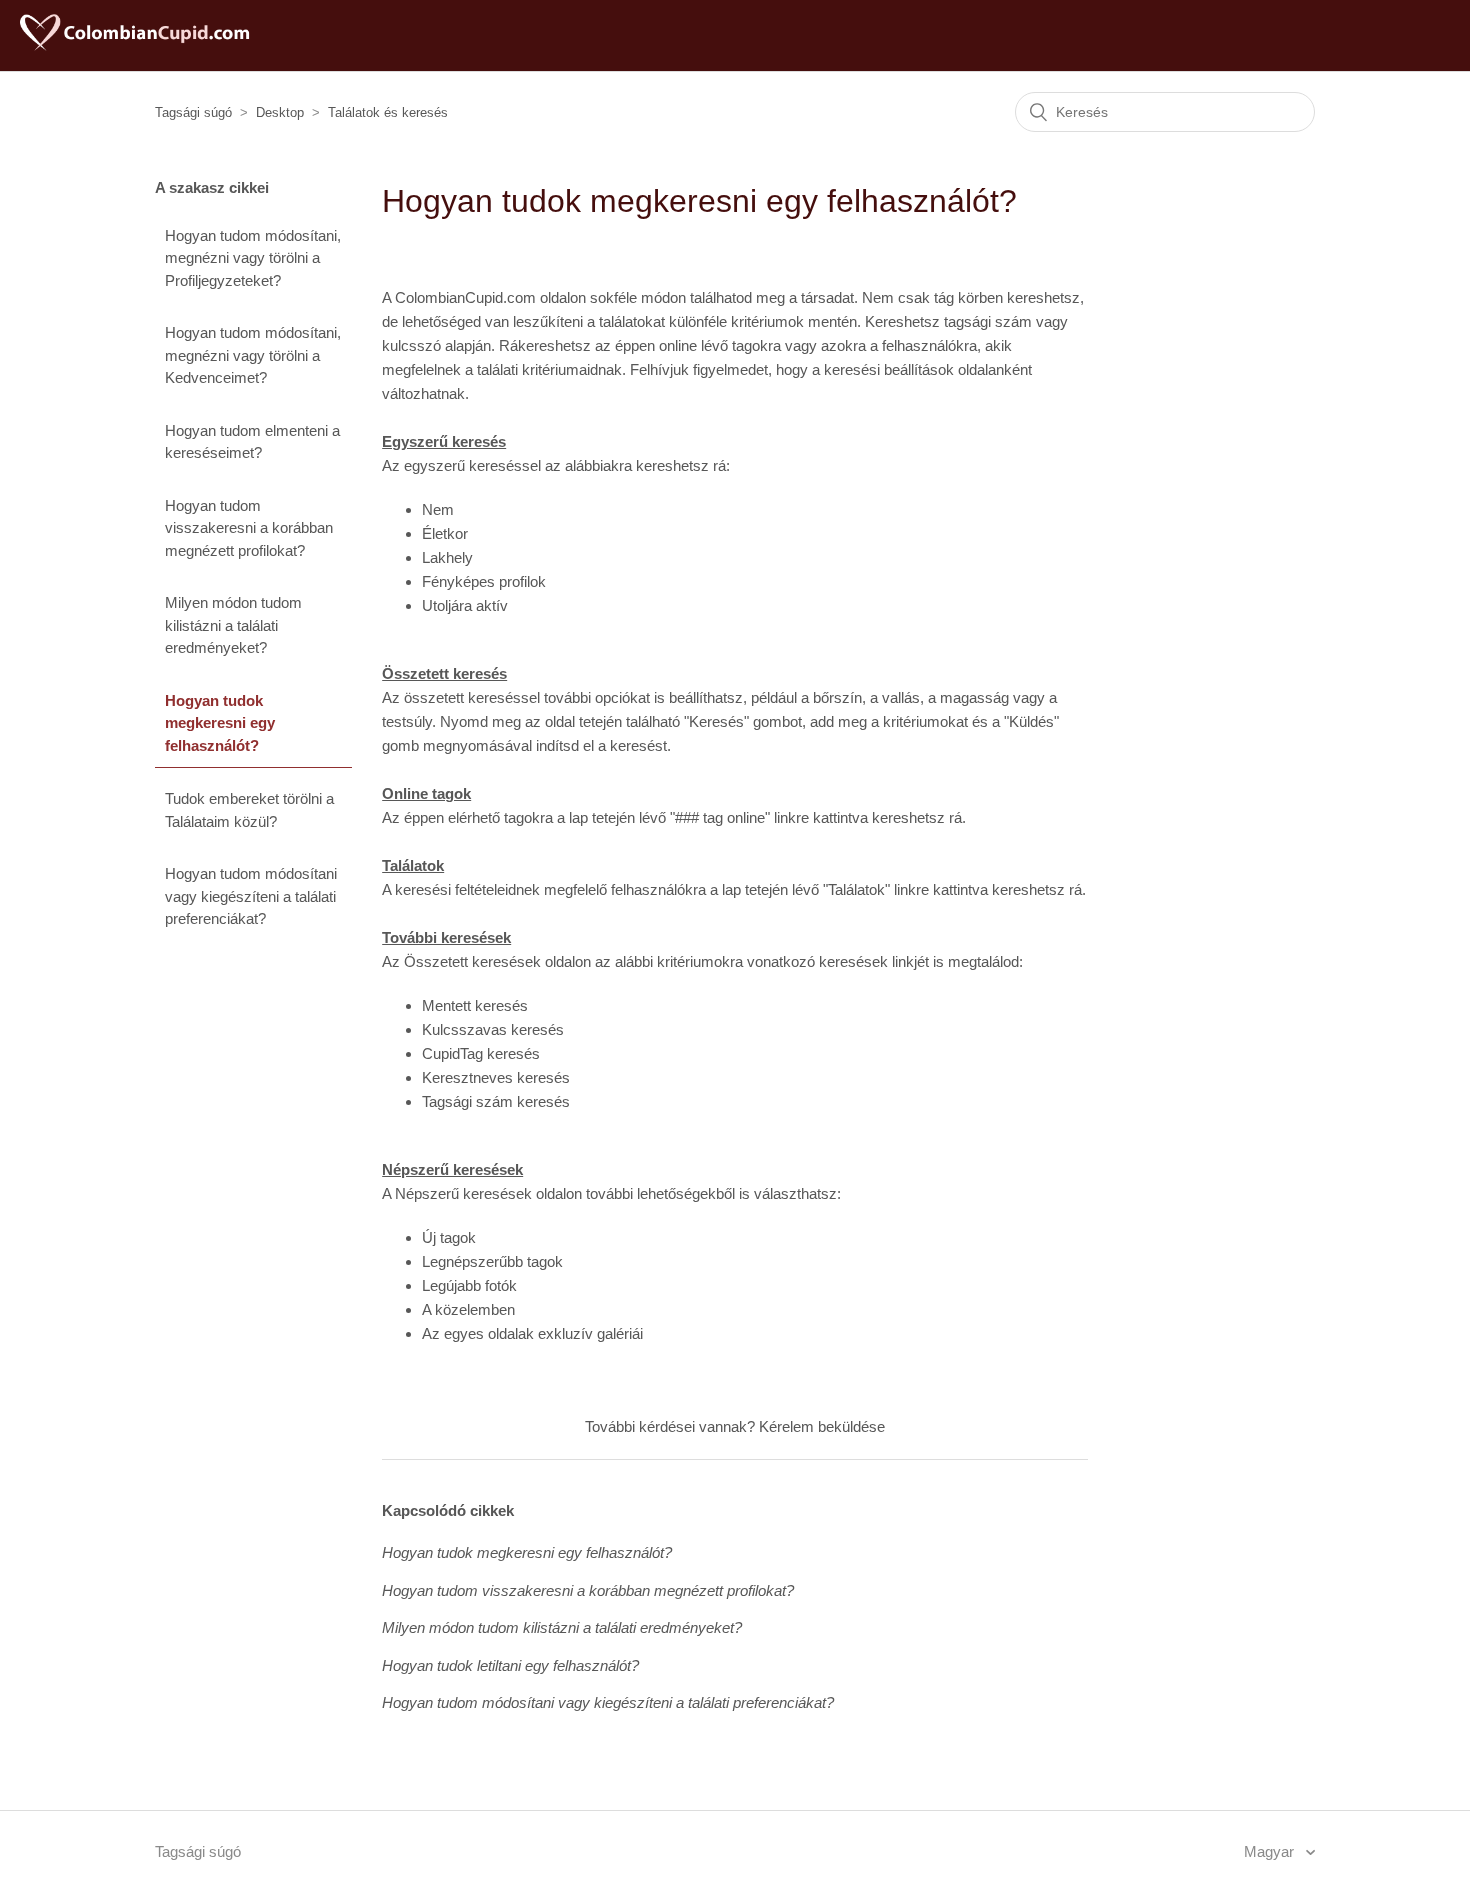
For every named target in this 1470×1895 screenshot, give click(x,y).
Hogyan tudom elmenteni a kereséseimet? (252, 442)
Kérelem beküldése (822, 1426)
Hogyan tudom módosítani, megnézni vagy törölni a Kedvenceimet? (253, 355)
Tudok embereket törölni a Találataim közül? (249, 810)
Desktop (280, 112)
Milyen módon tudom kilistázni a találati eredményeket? (233, 625)
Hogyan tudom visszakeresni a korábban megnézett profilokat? (249, 528)
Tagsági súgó (193, 112)
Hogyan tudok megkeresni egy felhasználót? (220, 723)
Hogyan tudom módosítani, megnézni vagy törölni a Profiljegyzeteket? (253, 258)
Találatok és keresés (388, 112)
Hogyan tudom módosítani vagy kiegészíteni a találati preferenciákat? (251, 896)
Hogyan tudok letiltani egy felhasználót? (510, 1665)
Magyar (1271, 1851)
